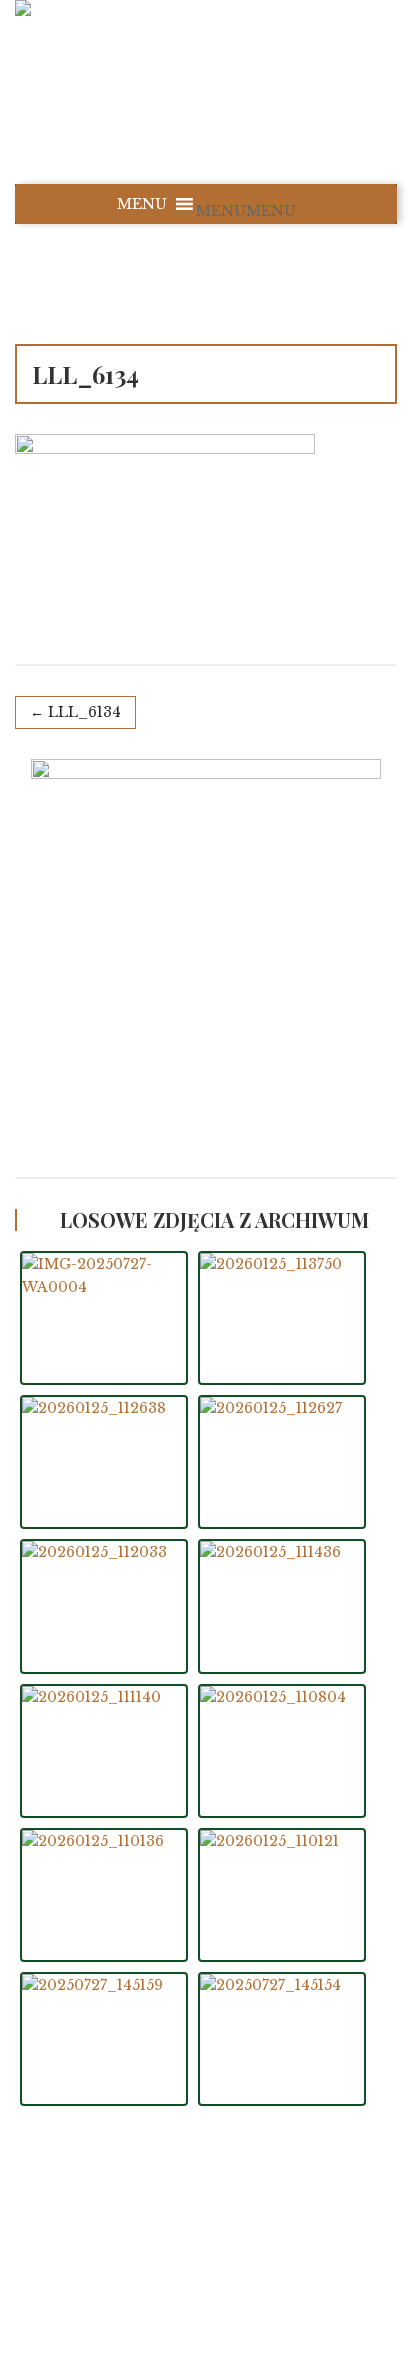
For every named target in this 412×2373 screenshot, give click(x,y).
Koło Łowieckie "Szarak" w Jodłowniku (228, 2245)
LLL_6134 (84, 712)
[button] (246, 211)
